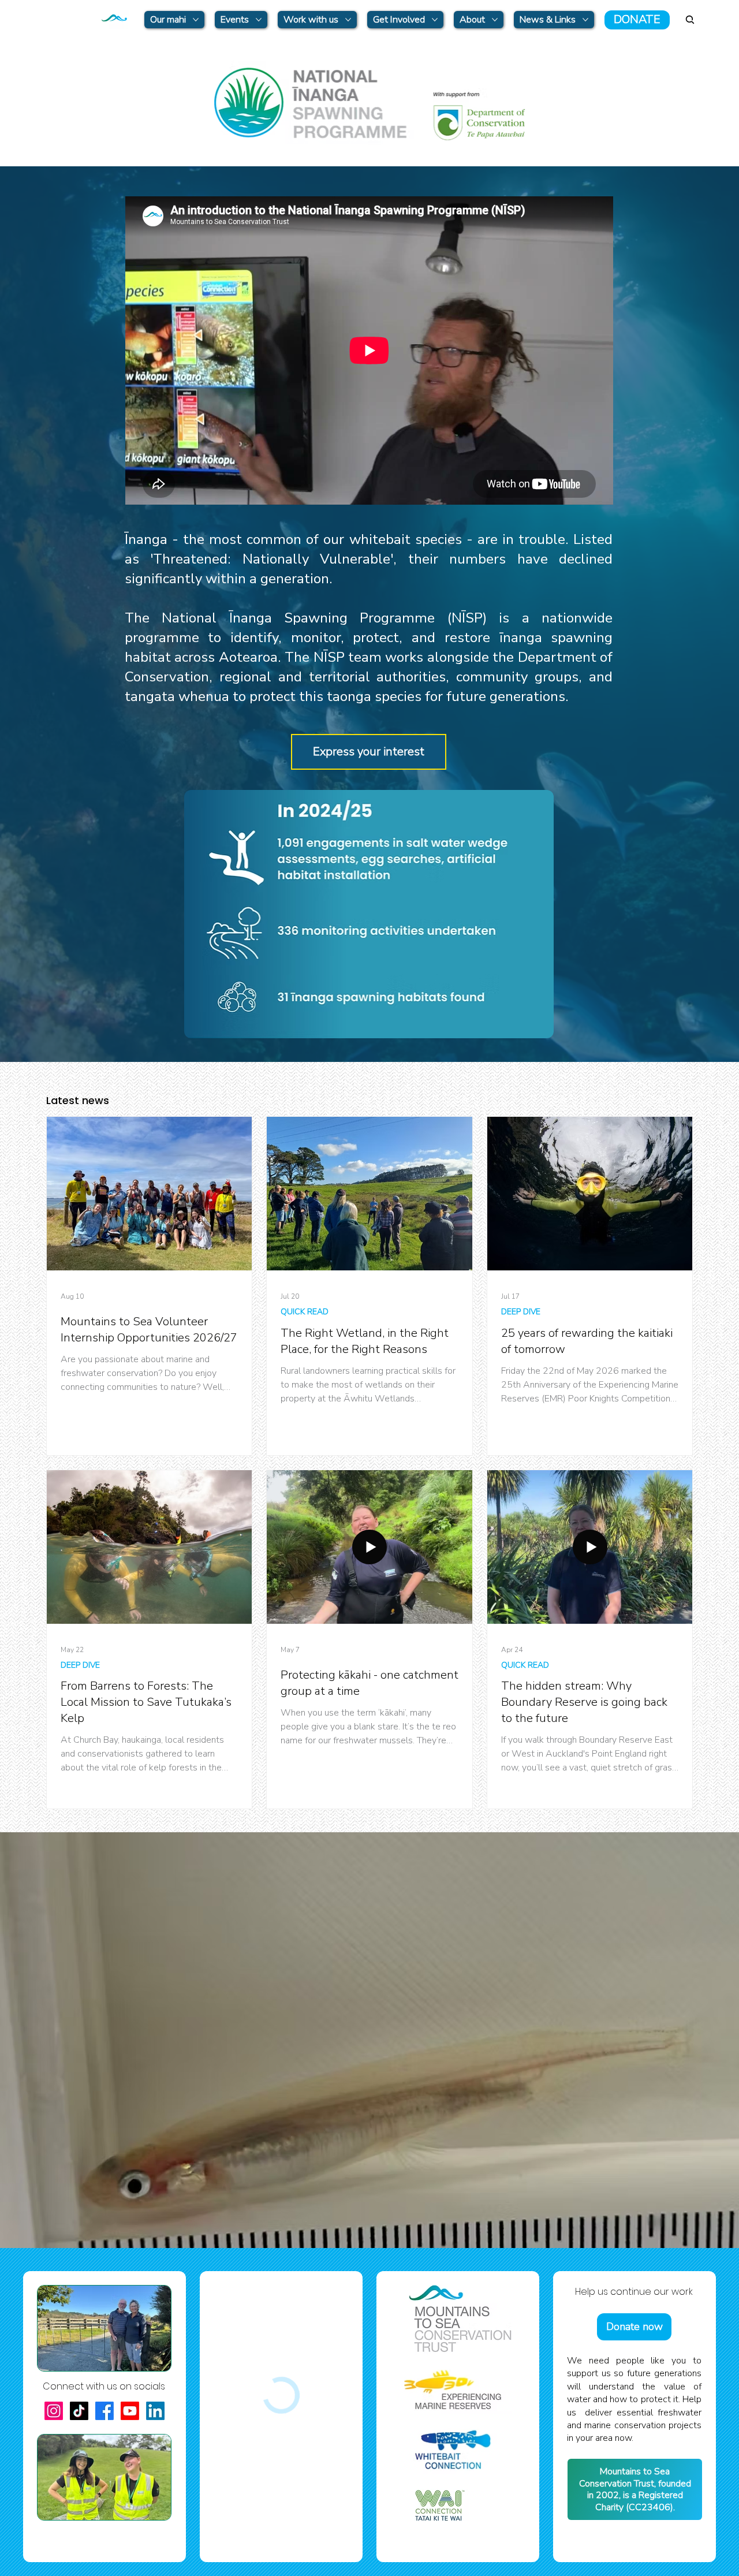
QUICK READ (305, 1312)
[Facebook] (104, 2411)
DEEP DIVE (521, 1312)
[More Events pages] (259, 20)
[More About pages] (495, 20)
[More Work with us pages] (348, 20)
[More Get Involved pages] (435, 20)
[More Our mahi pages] (196, 20)
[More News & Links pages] (585, 20)
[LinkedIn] (155, 2411)
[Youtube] (130, 2411)
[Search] (690, 20)
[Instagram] (54, 2411)
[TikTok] (79, 2411)
